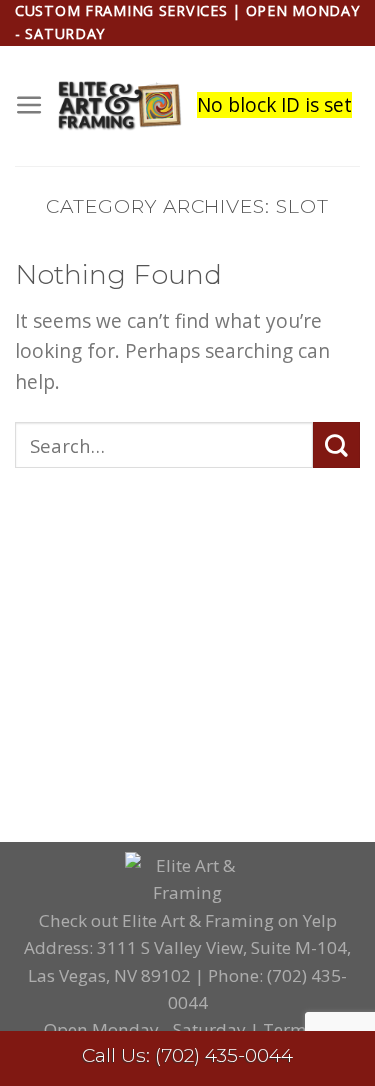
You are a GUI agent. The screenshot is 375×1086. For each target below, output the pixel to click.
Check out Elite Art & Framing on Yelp (188, 920)
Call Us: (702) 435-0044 (187, 1055)
